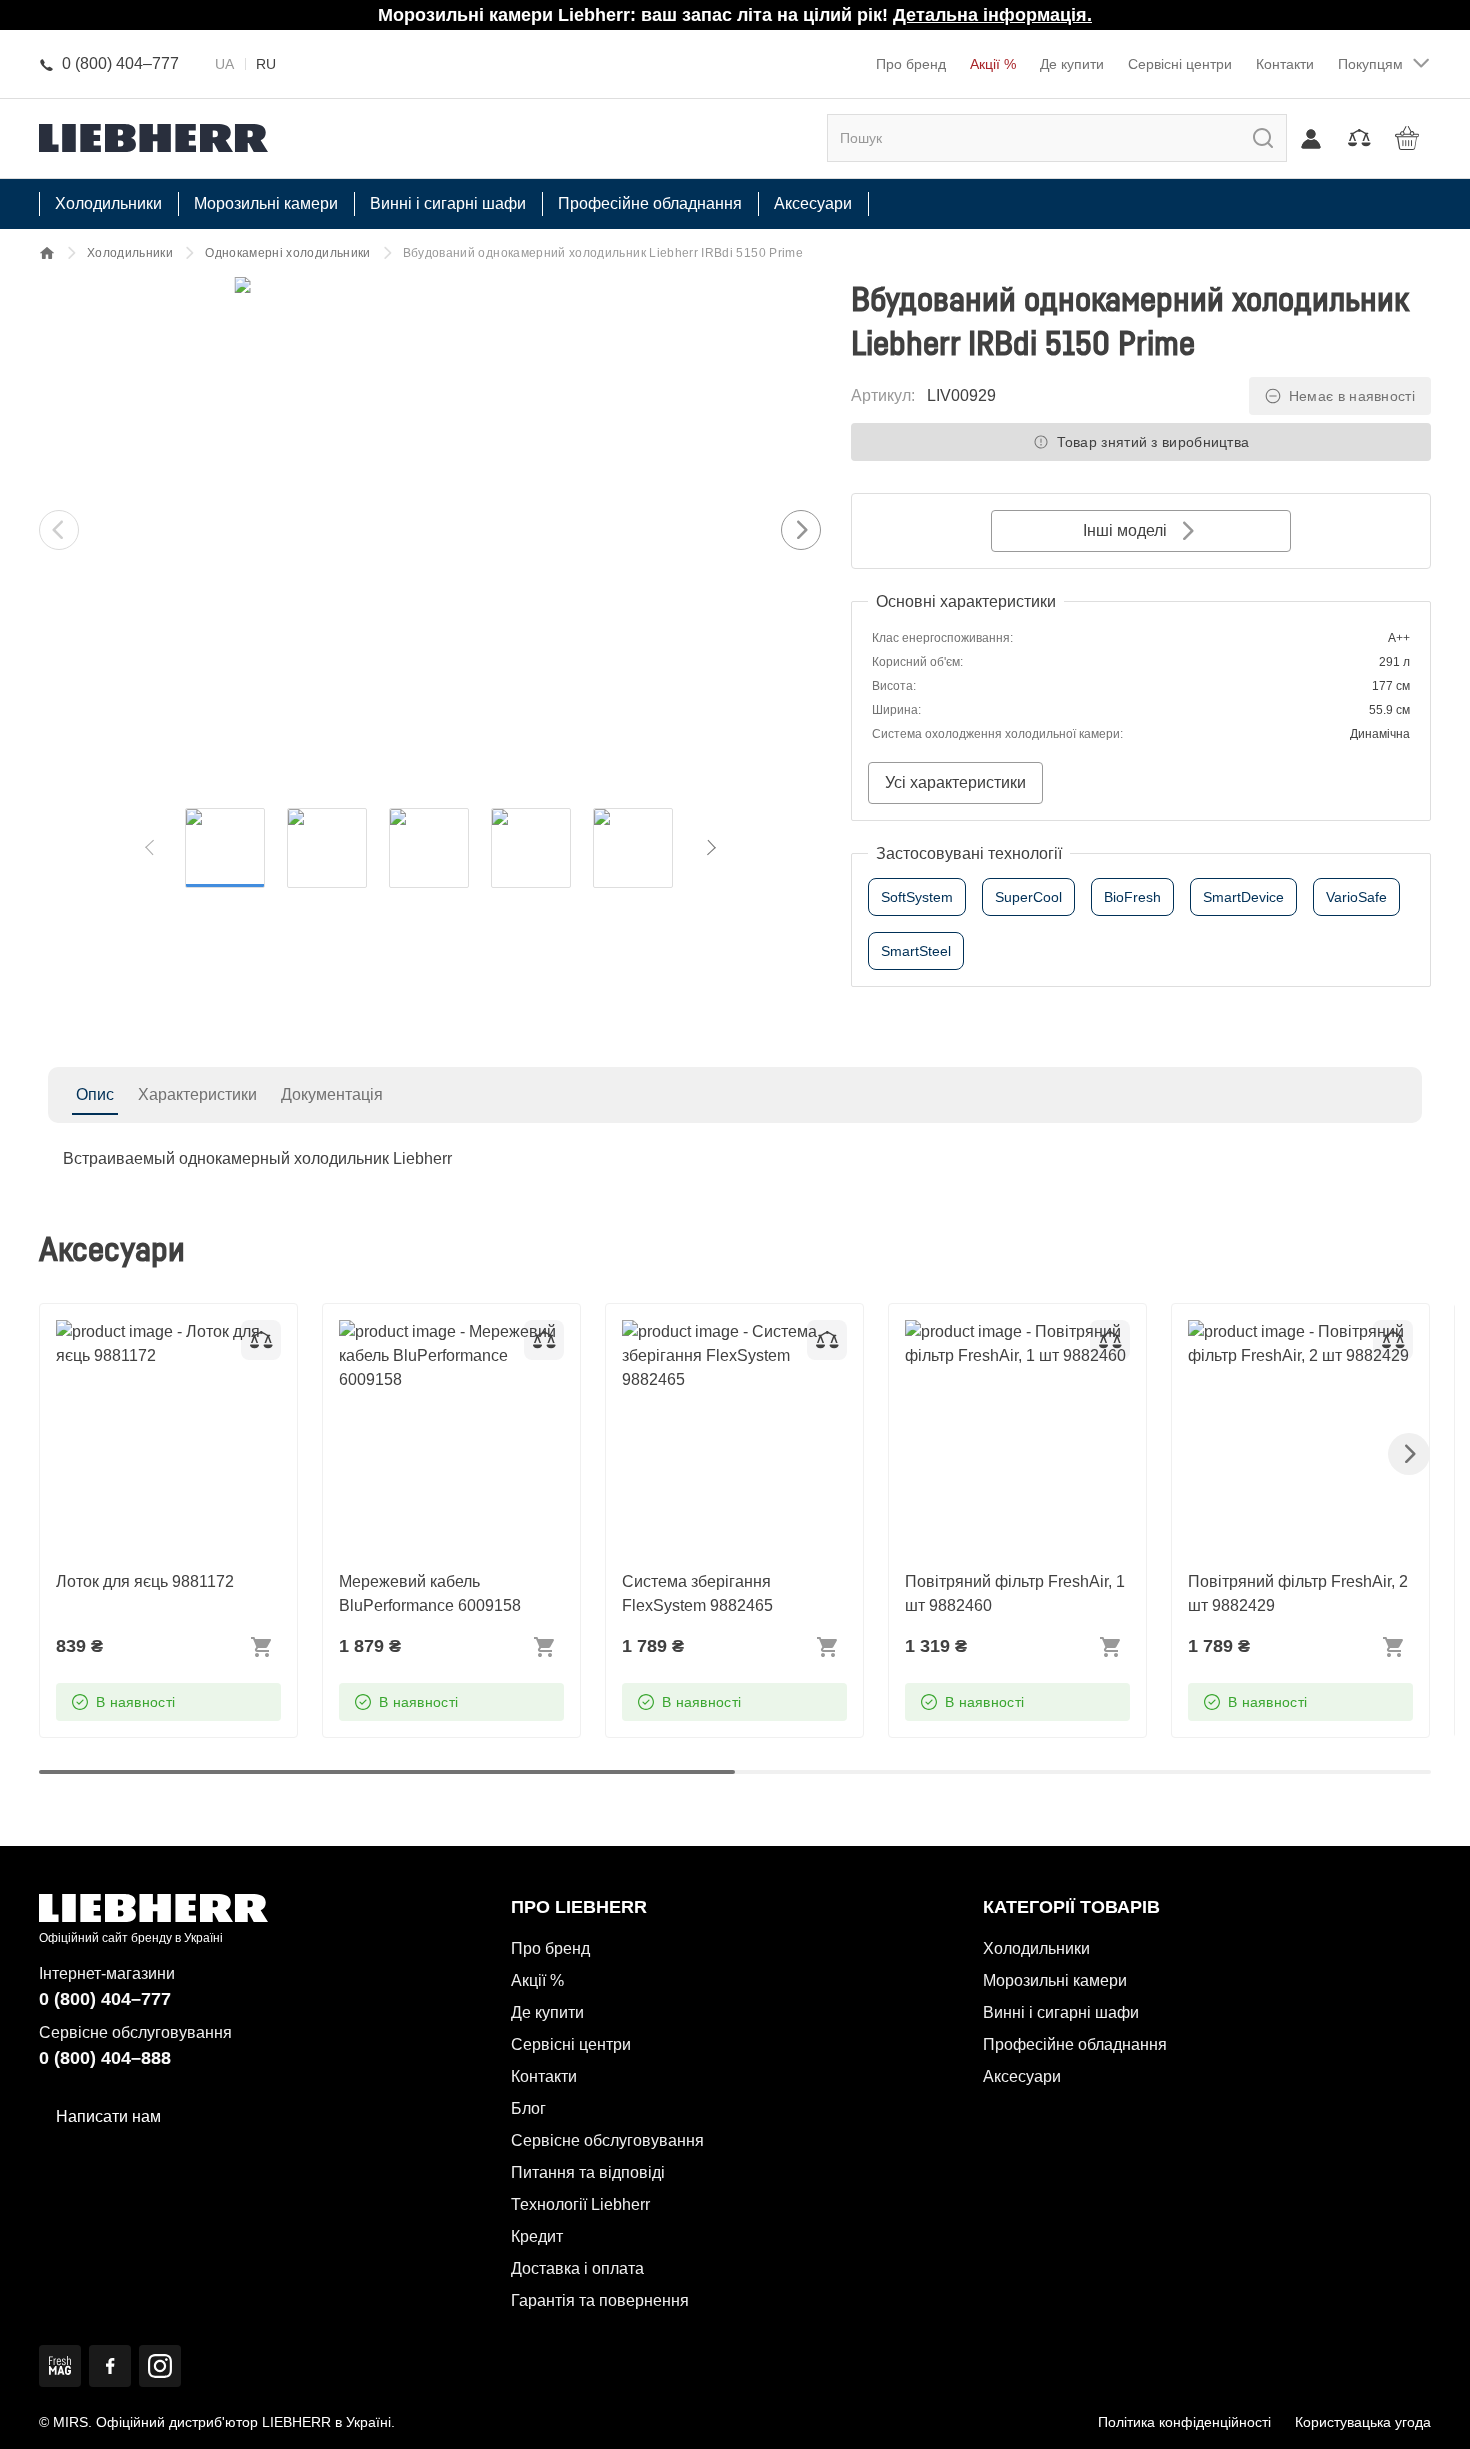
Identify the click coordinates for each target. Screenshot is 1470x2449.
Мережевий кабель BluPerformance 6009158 (430, 1343)
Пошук (1242, 137)
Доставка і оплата (577, 2268)
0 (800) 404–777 (105, 1999)
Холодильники (130, 253)
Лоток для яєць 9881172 (145, 1331)
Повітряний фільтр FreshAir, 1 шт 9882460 (1015, 1343)
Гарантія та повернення (600, 2300)
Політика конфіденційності (1184, 2422)
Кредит (537, 2236)
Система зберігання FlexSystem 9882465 (697, 1343)
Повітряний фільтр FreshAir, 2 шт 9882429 (1298, 1343)
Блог (528, 2108)
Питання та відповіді (588, 2172)
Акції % (993, 64)
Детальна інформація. (992, 15)
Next (801, 530)
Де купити (1072, 64)
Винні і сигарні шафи (1061, 2012)
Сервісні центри (1180, 64)
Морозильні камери (1055, 1980)
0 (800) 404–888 (105, 2058)
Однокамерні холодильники (287, 253)
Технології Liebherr (580, 2204)
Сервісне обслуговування (607, 2140)
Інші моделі (1125, 530)
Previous (59, 530)
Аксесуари (1022, 2076)
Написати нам (108, 2116)
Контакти (1285, 64)
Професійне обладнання (1075, 2044)
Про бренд (911, 64)
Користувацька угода (1363, 2422)
